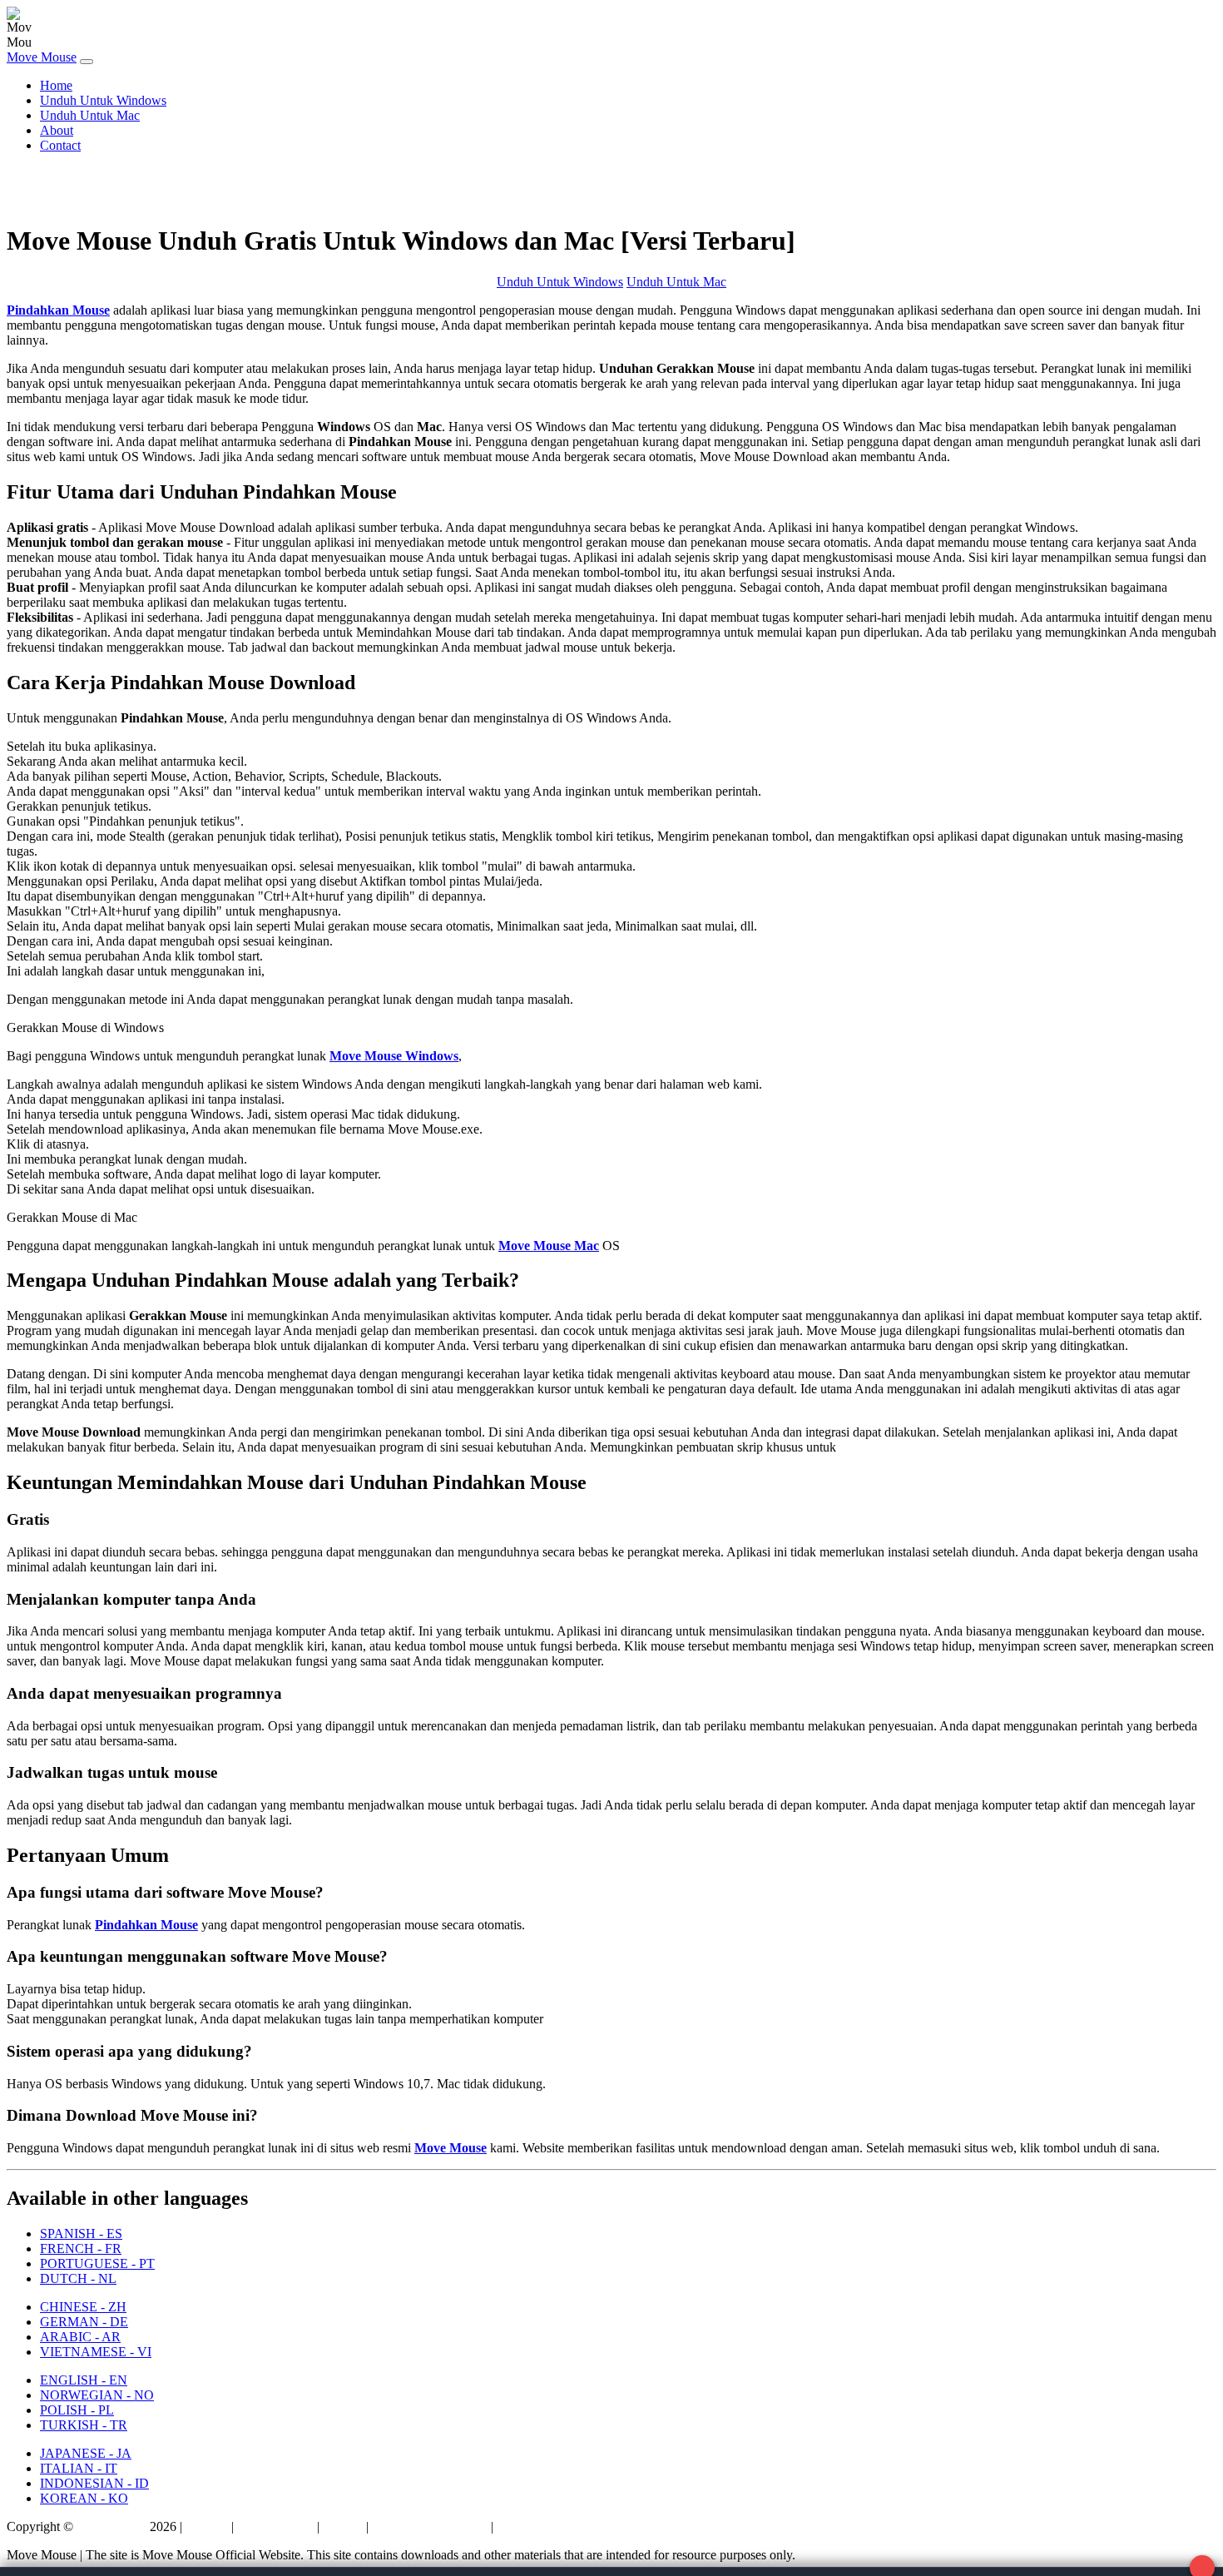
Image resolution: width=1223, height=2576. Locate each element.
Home (56, 85)
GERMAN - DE (84, 2322)
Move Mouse (42, 57)
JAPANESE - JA (86, 2453)
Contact (60, 145)
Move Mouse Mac (549, 1246)
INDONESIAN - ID (94, 2483)
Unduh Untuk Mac (90, 115)
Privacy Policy (275, 2526)
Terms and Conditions (430, 2526)
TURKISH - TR (84, 2425)
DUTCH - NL (78, 2278)
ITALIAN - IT (79, 2468)
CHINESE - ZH (83, 2307)
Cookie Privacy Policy (556, 2526)
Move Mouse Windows (394, 1056)
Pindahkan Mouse (58, 310)
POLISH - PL (77, 2410)
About (57, 130)
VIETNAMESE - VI (96, 2352)
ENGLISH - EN (84, 2380)
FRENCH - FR (81, 2248)
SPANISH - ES (81, 2234)
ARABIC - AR (80, 2337)
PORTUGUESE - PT (97, 2263)
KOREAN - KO (84, 2498)
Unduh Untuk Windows (103, 100)
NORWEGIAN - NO (97, 2395)
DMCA (343, 2526)
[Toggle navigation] (87, 62)
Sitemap (207, 2526)
